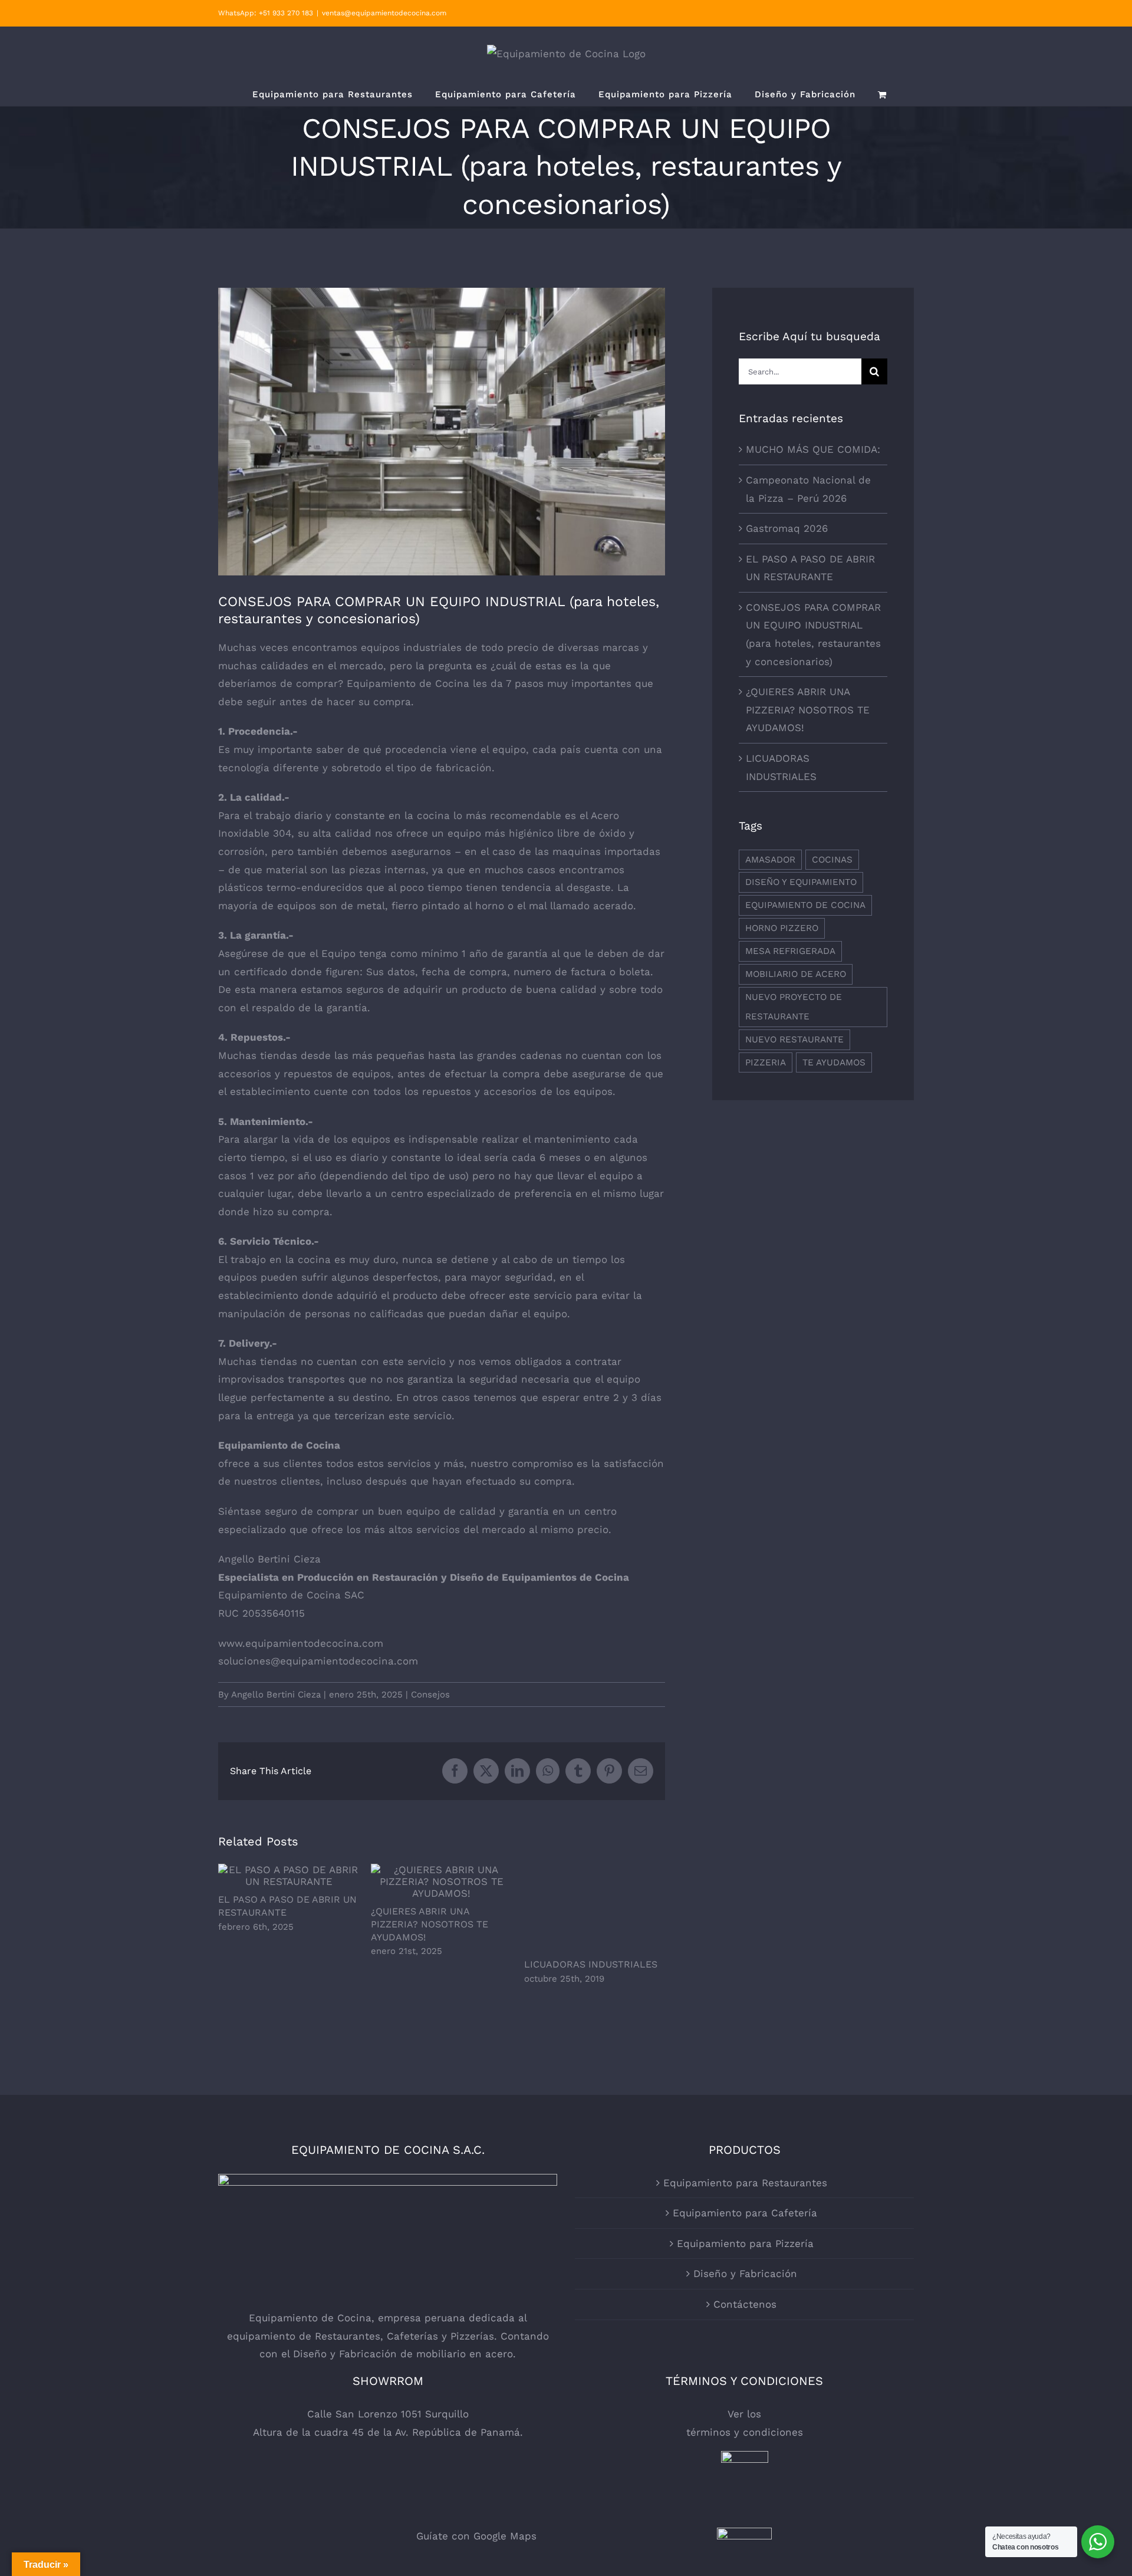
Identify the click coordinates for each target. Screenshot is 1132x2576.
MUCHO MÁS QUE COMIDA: (813, 449)
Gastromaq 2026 (787, 528)
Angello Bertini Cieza (276, 1695)
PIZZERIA (766, 1062)
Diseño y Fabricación (745, 2274)
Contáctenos (745, 2304)
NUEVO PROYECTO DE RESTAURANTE (794, 1007)
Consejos (430, 1695)
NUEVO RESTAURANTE (794, 1039)
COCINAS (832, 860)
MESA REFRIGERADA (790, 951)
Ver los (744, 2414)
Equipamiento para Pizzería (745, 2243)
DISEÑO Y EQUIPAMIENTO (801, 882)
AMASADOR (770, 860)
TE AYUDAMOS (834, 1062)
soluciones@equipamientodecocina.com (318, 1661)
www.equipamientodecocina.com (301, 1643)
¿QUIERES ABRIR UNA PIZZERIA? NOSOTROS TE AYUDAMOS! (442, 1881)
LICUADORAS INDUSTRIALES (591, 1964)
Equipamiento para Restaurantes (745, 2183)
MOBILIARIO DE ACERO (796, 974)
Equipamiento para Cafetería (745, 2213)
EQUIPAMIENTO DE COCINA (805, 905)
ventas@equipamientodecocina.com (384, 13)
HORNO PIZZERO (782, 928)
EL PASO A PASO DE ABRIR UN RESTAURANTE (289, 1875)
